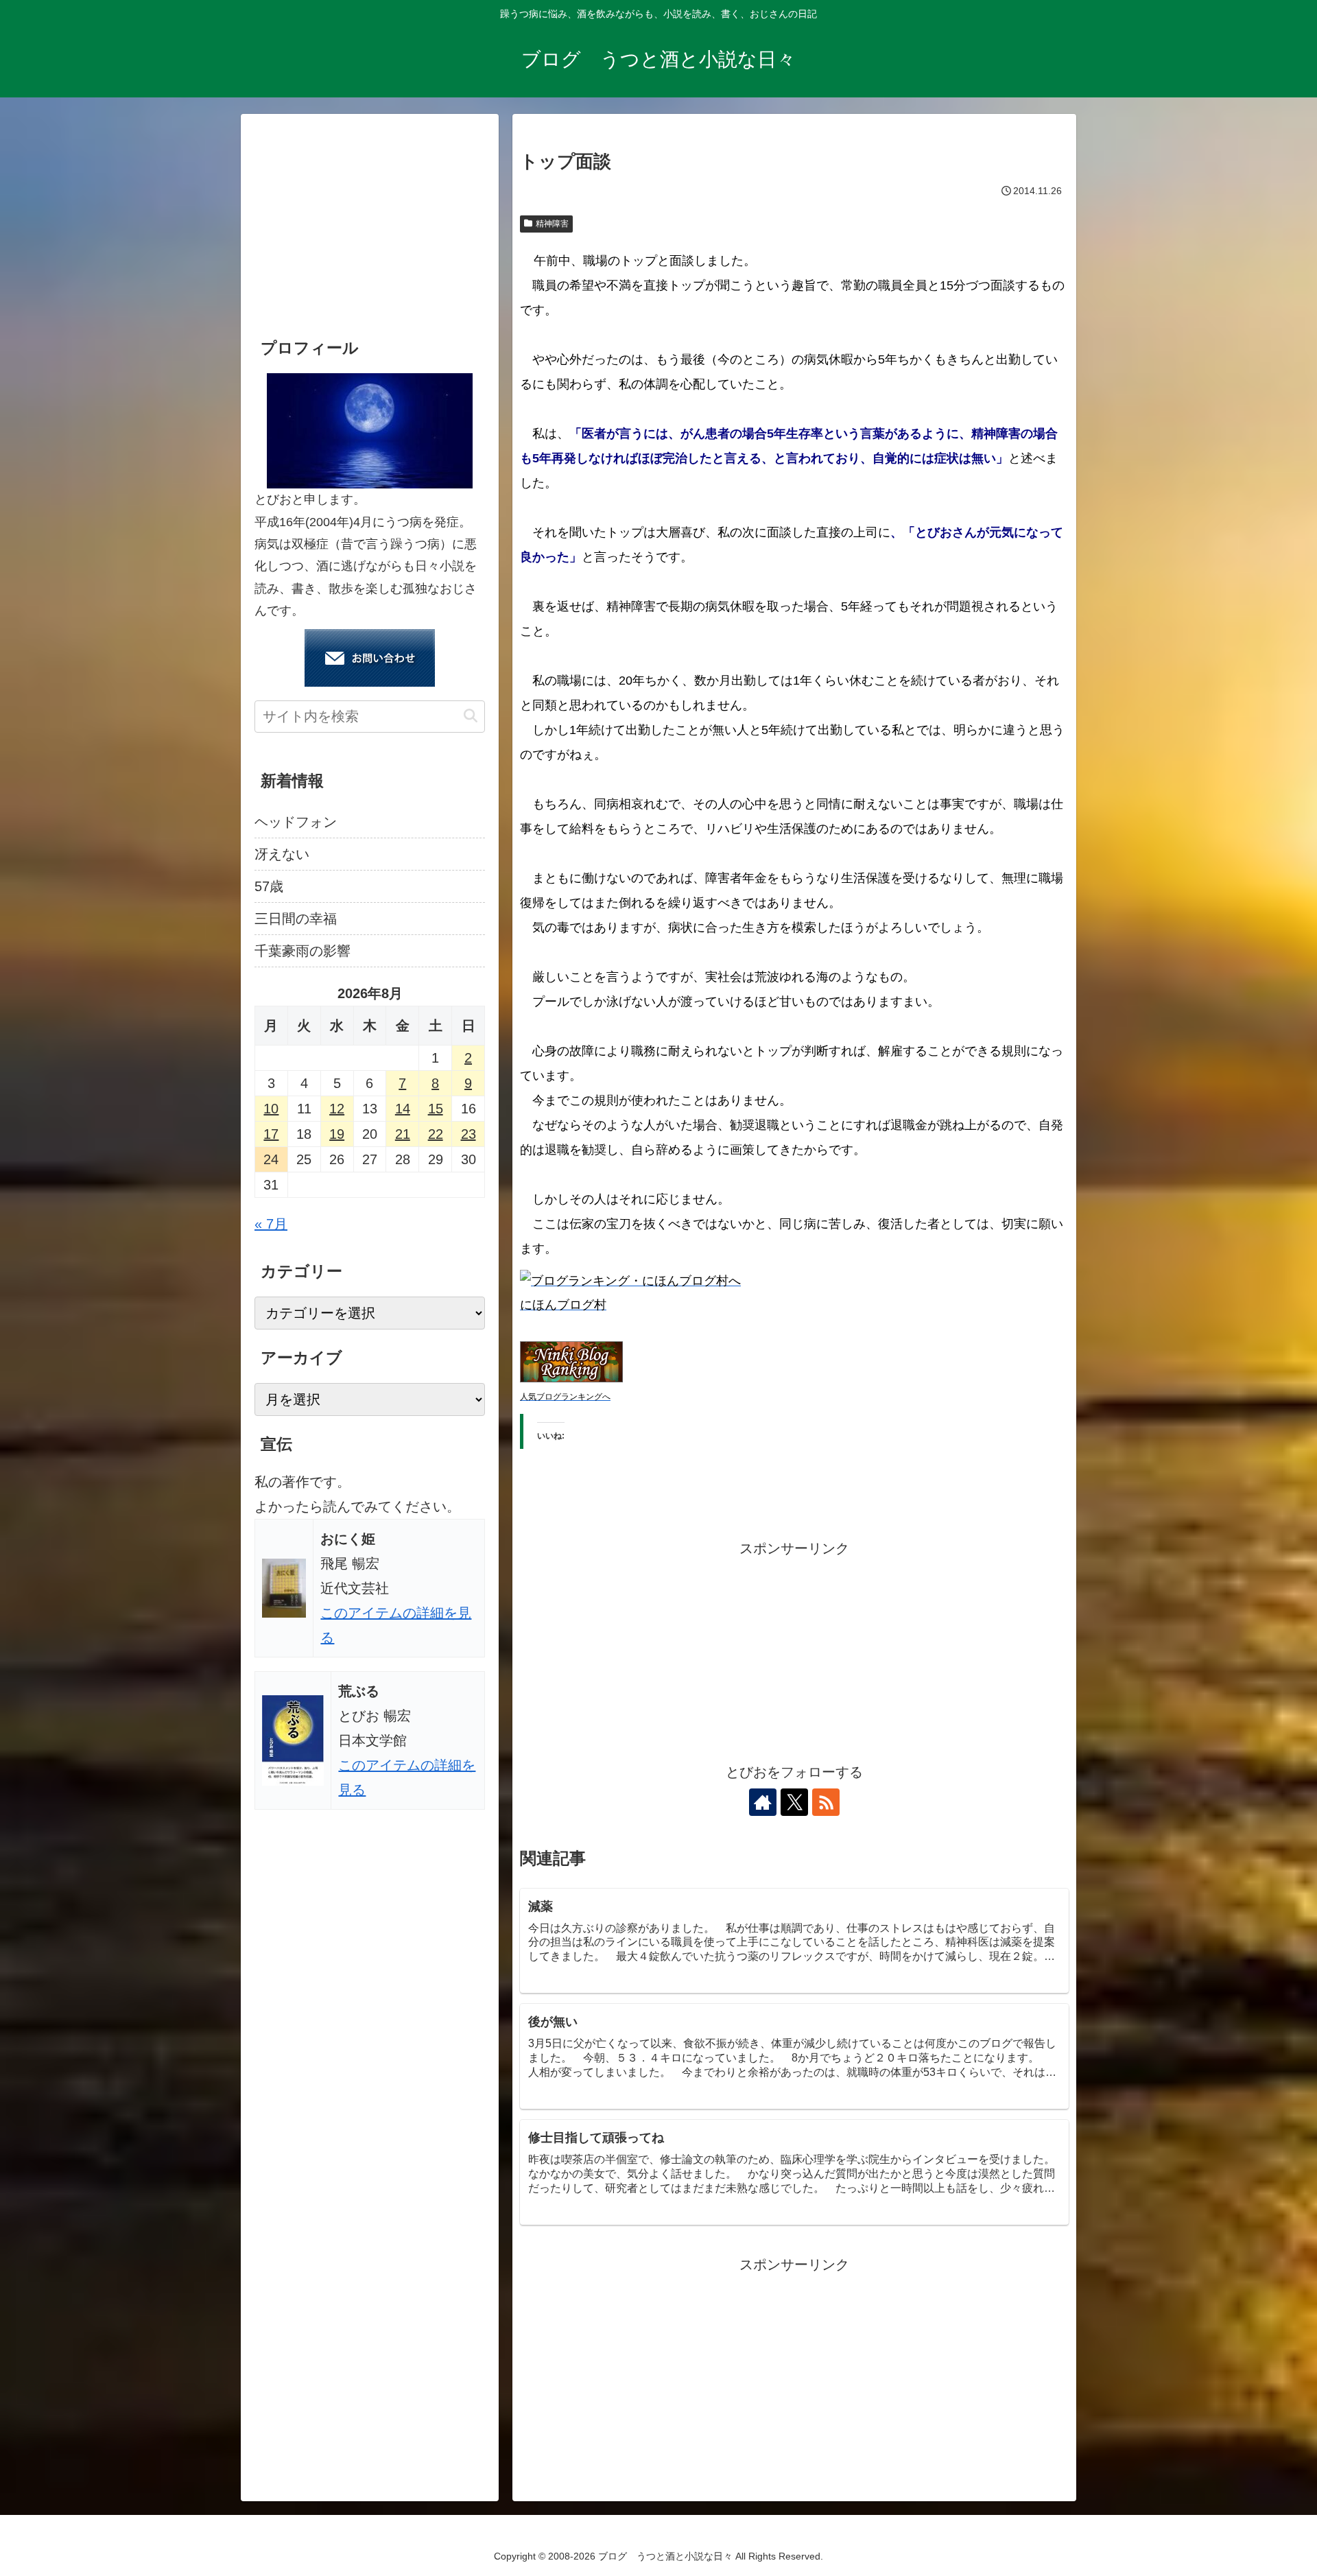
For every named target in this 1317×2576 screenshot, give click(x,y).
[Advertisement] (794, 1657)
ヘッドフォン (296, 822)
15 (436, 1109)
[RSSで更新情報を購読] (826, 1802)
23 (468, 1134)
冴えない (282, 854)
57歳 (269, 886)
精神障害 (552, 224)
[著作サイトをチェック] (763, 1802)
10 (271, 1109)
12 (337, 1109)
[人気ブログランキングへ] (571, 1361)
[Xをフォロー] (794, 1802)
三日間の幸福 (296, 919)
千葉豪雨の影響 (302, 951)
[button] (471, 716)
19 (337, 1134)
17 (271, 1134)
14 (403, 1109)
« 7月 (271, 1224)
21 (403, 1134)
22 (436, 1134)
